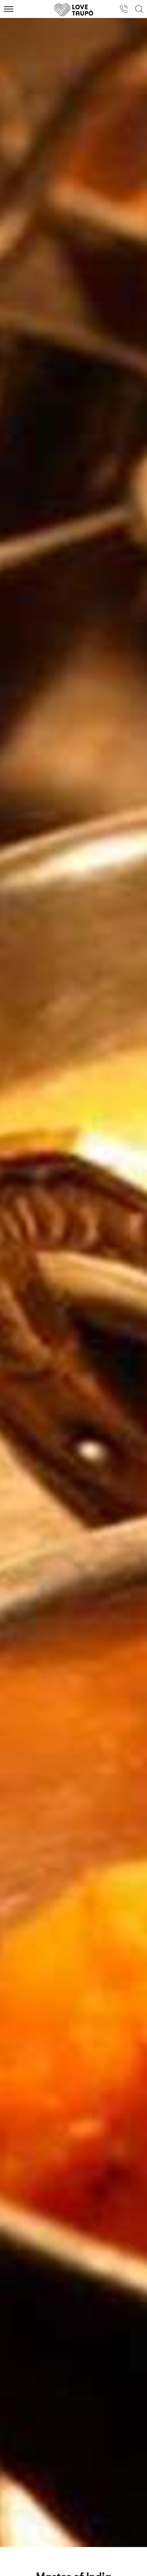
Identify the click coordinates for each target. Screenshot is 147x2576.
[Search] (139, 9)
